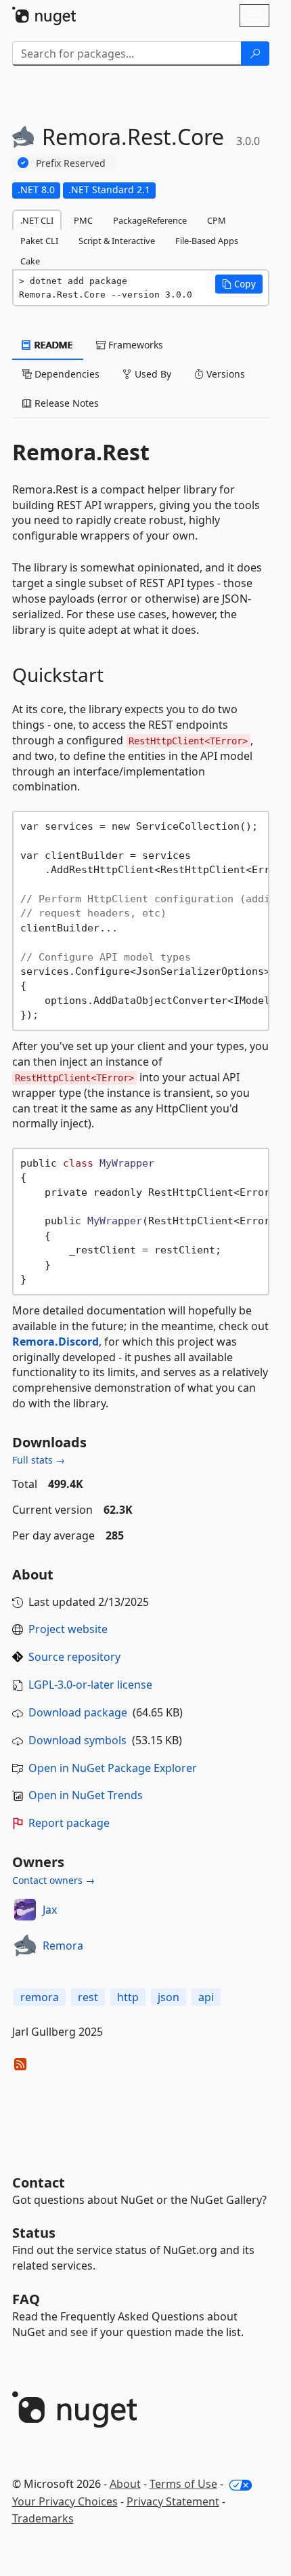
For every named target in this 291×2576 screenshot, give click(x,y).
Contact (39, 2182)
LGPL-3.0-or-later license (90, 1685)
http (128, 1997)
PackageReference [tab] (150, 220)
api (206, 1997)
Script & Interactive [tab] (117, 241)
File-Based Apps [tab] (207, 241)
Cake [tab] (30, 261)
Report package (69, 1823)
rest (88, 1997)
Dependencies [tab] (66, 374)
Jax (50, 1910)
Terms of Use (183, 2484)
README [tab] (52, 345)
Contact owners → (53, 1880)
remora (40, 1997)
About (125, 2484)
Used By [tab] (152, 374)
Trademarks (43, 2518)
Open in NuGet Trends (86, 1795)
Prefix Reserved (71, 163)
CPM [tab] (217, 220)
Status (34, 2233)
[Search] (255, 54)
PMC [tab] (83, 220)
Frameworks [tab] (134, 345)
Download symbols (77, 1740)
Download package (78, 1712)
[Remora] (25, 1946)
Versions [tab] (224, 374)
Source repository (74, 1657)
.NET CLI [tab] (37, 220)
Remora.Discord (55, 1342)
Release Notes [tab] (65, 403)
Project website (68, 1629)
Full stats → (39, 1460)
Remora (63, 1946)
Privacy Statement (173, 2501)
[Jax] (25, 1910)
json (169, 1997)
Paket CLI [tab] (39, 241)
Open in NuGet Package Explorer (113, 1768)
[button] (239, 284)
